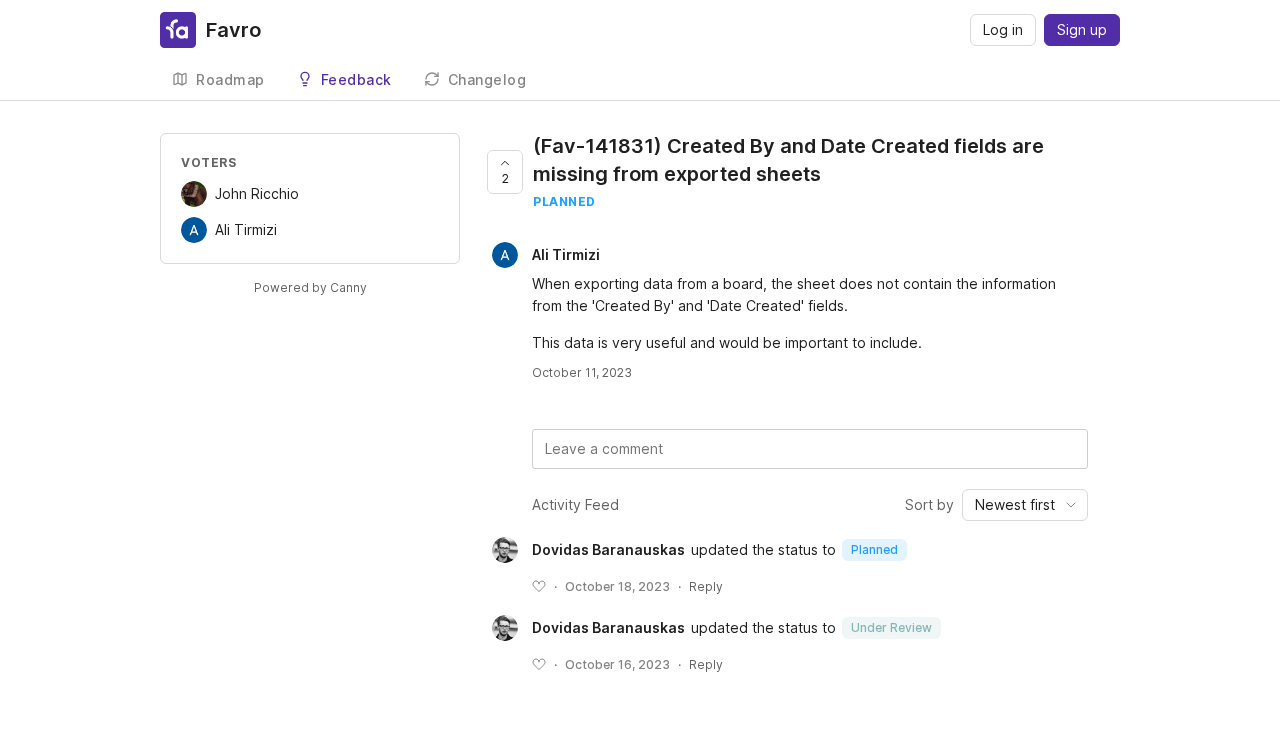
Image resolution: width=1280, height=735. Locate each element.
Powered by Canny (310, 287)
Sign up (1082, 29)
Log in (1003, 29)
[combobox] (1025, 505)
